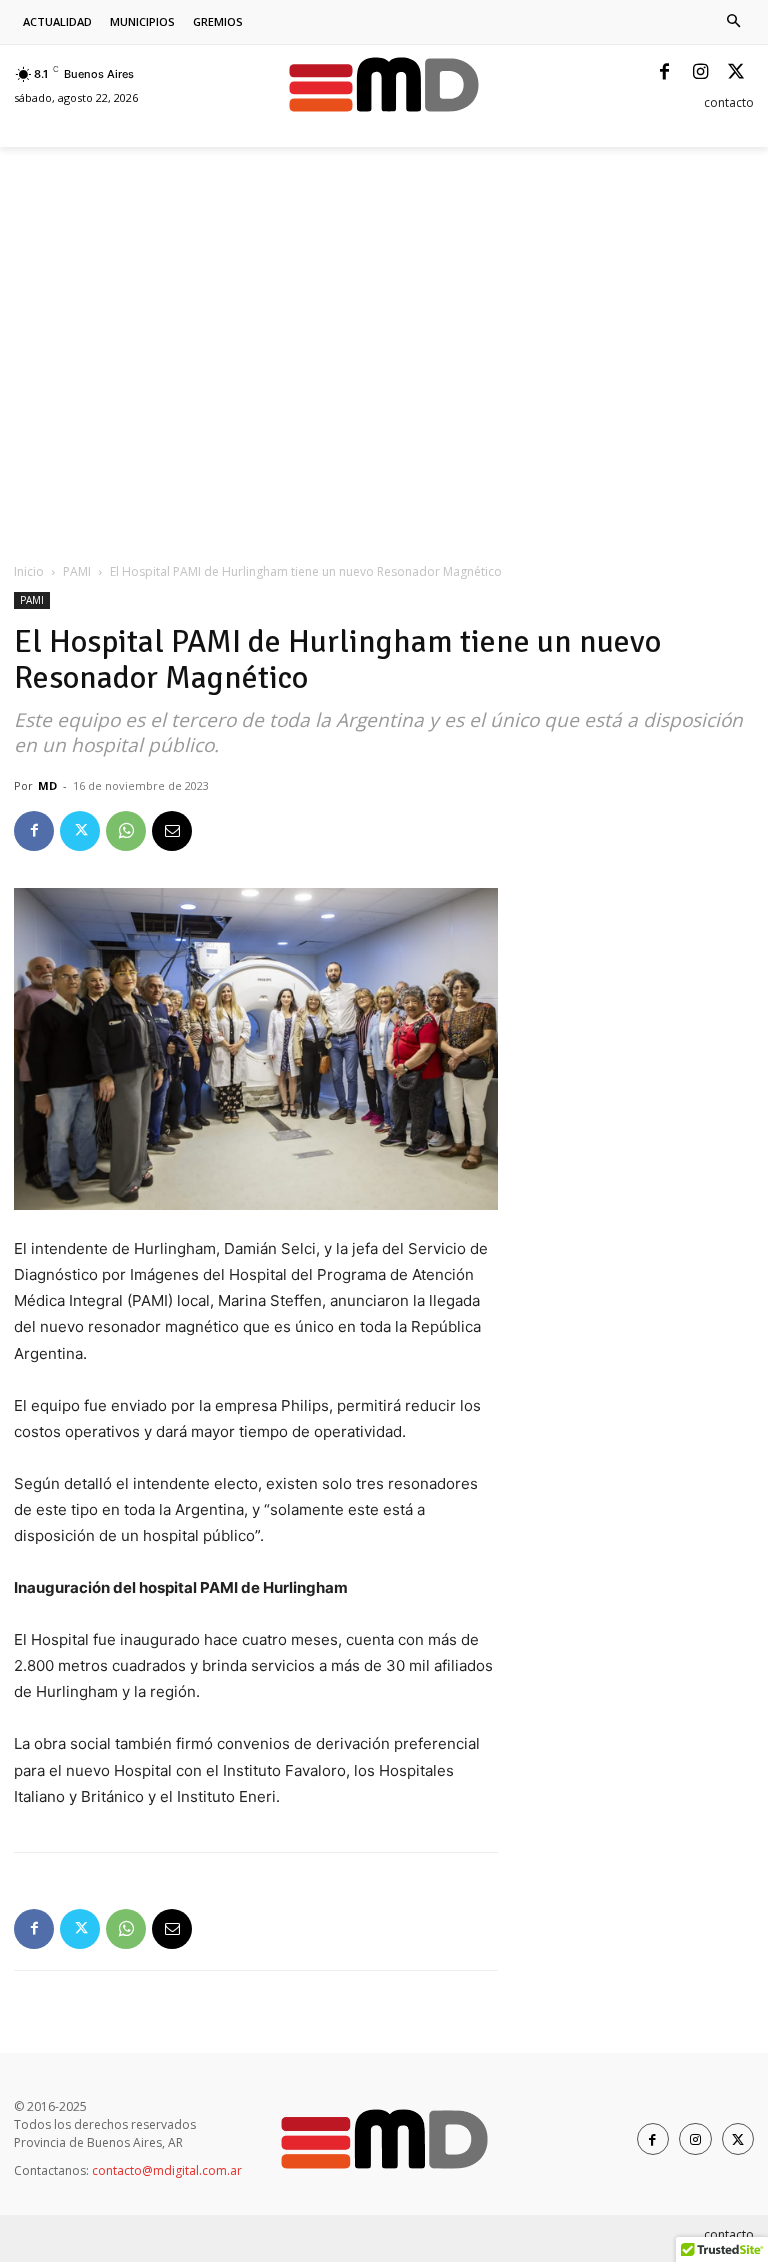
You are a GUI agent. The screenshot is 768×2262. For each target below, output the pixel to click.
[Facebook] (664, 73)
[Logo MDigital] (384, 84)
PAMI (77, 571)
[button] (734, 22)
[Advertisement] (248, 191)
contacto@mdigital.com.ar (167, 2170)
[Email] (172, 831)
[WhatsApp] (126, 831)
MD (47, 785)
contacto (729, 102)
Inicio (29, 571)
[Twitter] (736, 73)
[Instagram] (700, 73)
